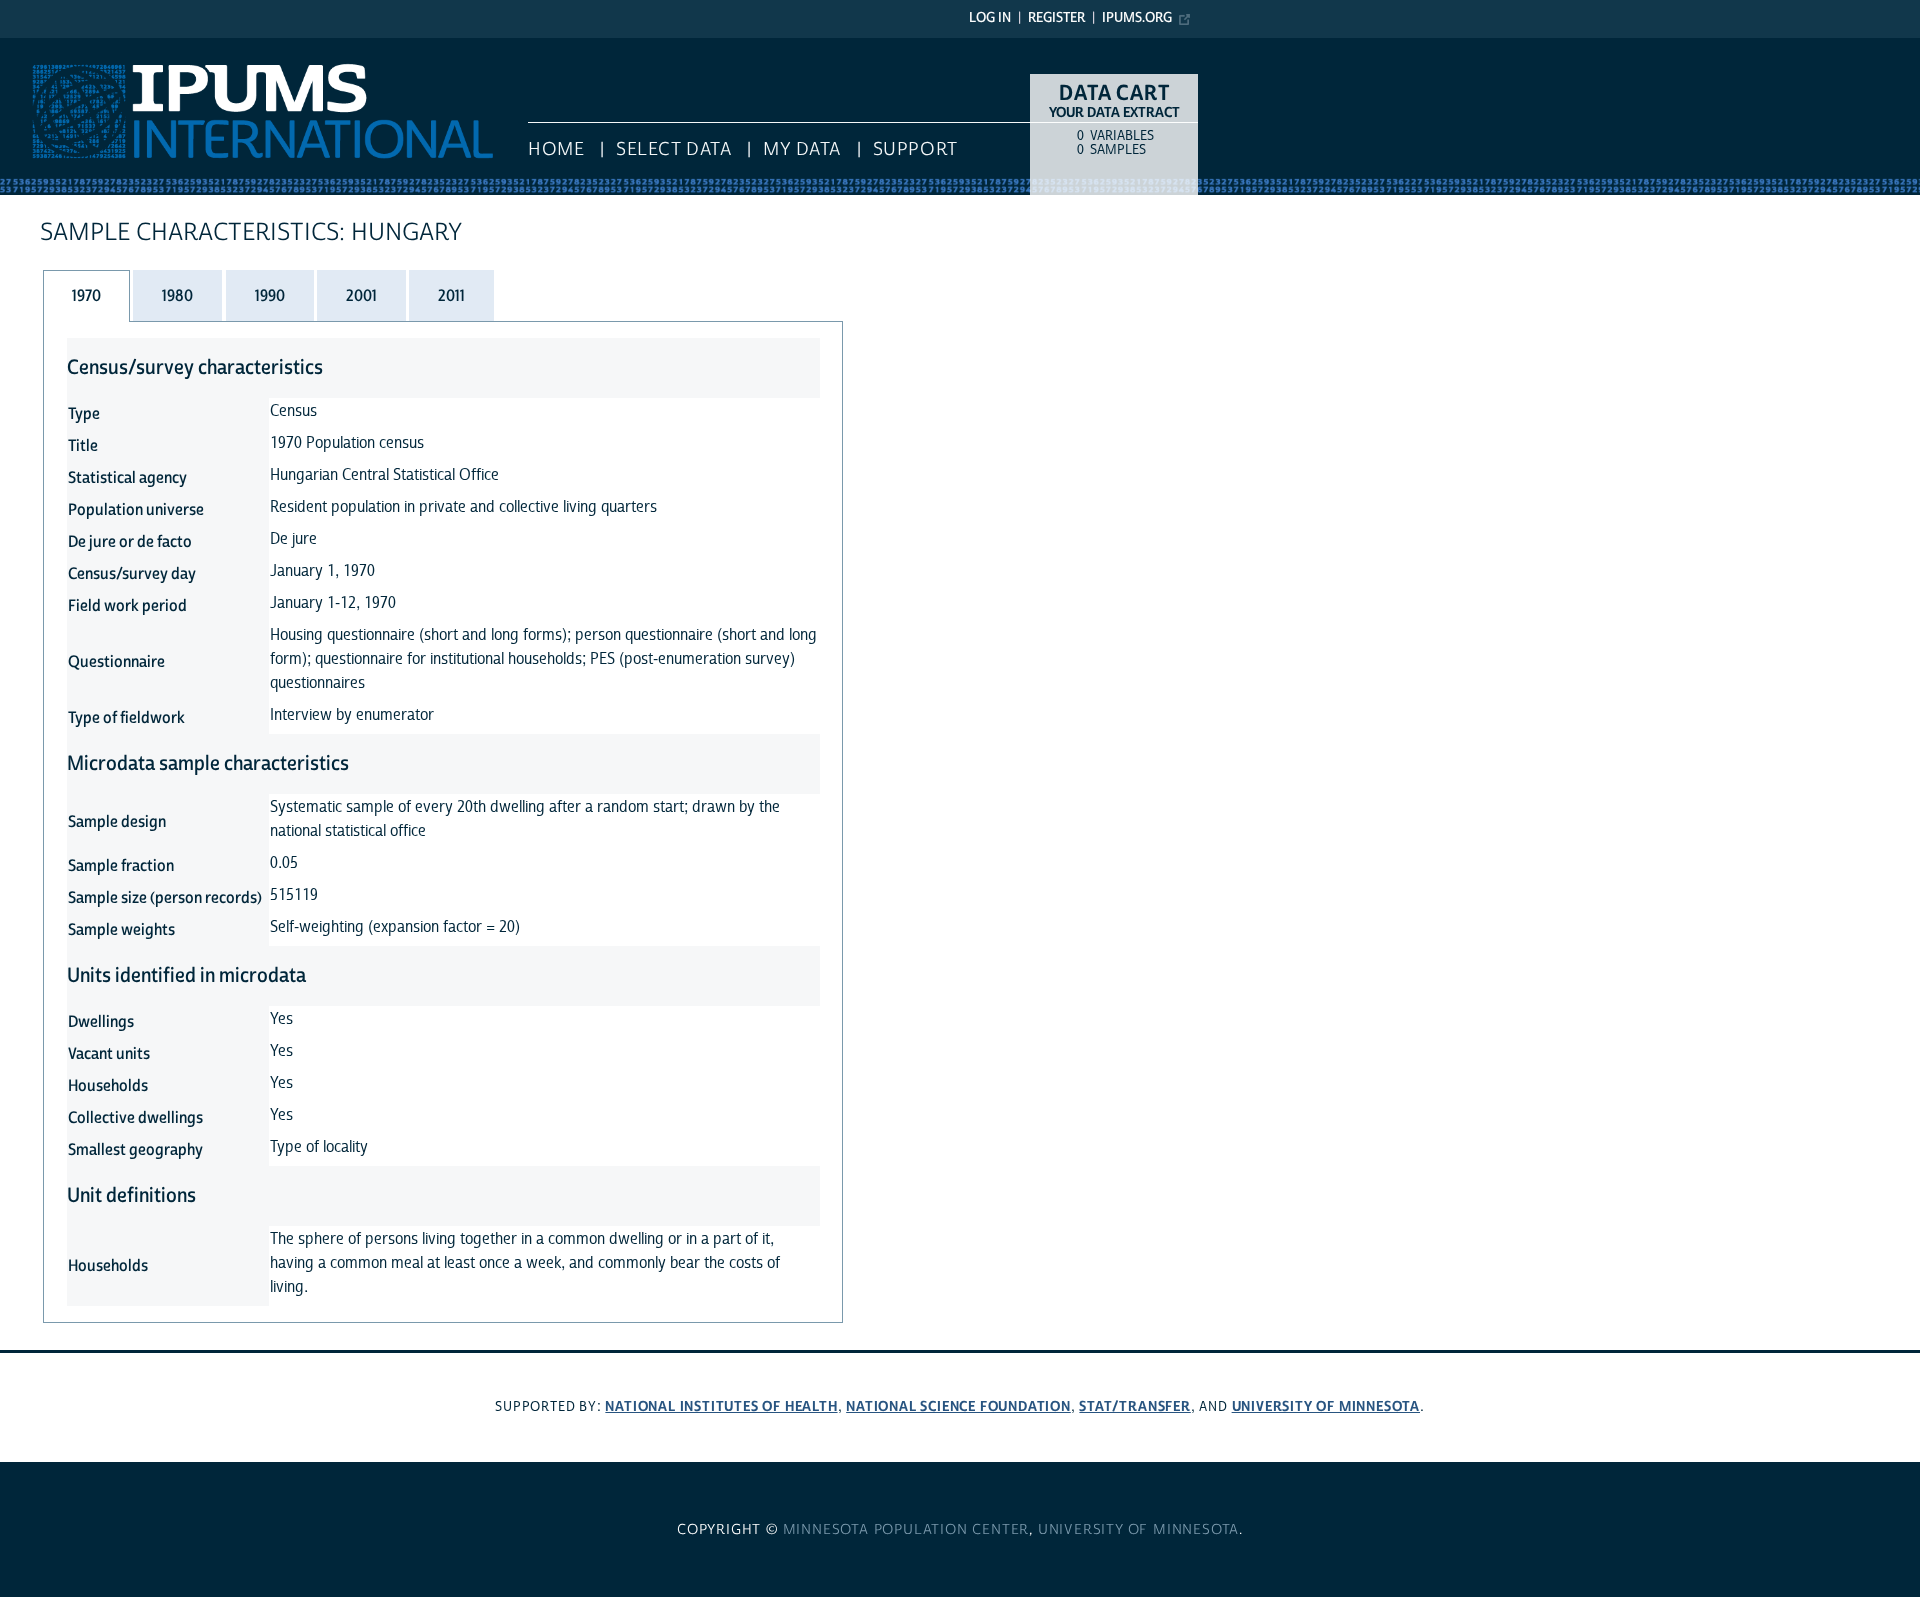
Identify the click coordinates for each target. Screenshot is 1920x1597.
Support (915, 149)
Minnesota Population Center (906, 1530)
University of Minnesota (1326, 1406)
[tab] (86, 296)
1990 (270, 296)
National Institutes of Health (721, 1406)
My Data (802, 149)
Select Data (673, 149)
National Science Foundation (958, 1406)
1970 (86, 296)
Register (1056, 18)
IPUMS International (72, 48)
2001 (361, 296)
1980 (177, 296)
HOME (556, 149)
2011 (451, 296)
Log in (990, 18)
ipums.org (1137, 18)
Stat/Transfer (1134, 1406)
